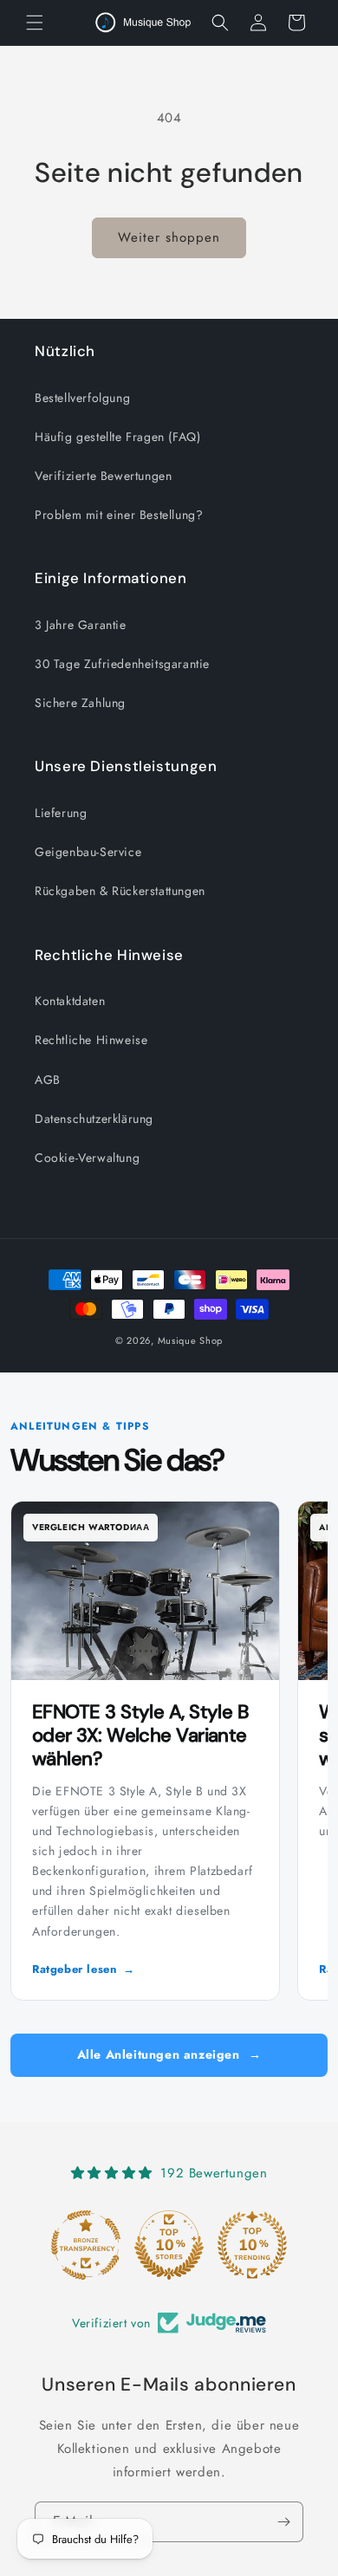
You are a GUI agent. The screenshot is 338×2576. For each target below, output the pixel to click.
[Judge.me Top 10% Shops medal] (169, 2245)
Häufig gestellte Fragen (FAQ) (117, 437)
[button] (35, 23)
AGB (48, 1080)
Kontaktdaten (70, 1001)
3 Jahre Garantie (81, 625)
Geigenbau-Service (88, 852)
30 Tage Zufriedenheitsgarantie (122, 664)
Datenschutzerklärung (94, 1119)
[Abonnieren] (283, 2522)
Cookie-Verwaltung (87, 1158)
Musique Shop (190, 1340)
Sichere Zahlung (80, 703)
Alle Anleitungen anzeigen (169, 2054)
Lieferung (61, 813)
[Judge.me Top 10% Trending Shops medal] (252, 2245)
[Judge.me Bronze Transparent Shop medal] (86, 2245)
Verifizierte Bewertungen (103, 476)
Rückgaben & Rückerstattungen (120, 891)
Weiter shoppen (169, 237)
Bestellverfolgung (82, 398)
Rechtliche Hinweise (91, 1040)
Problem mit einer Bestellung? (119, 515)
